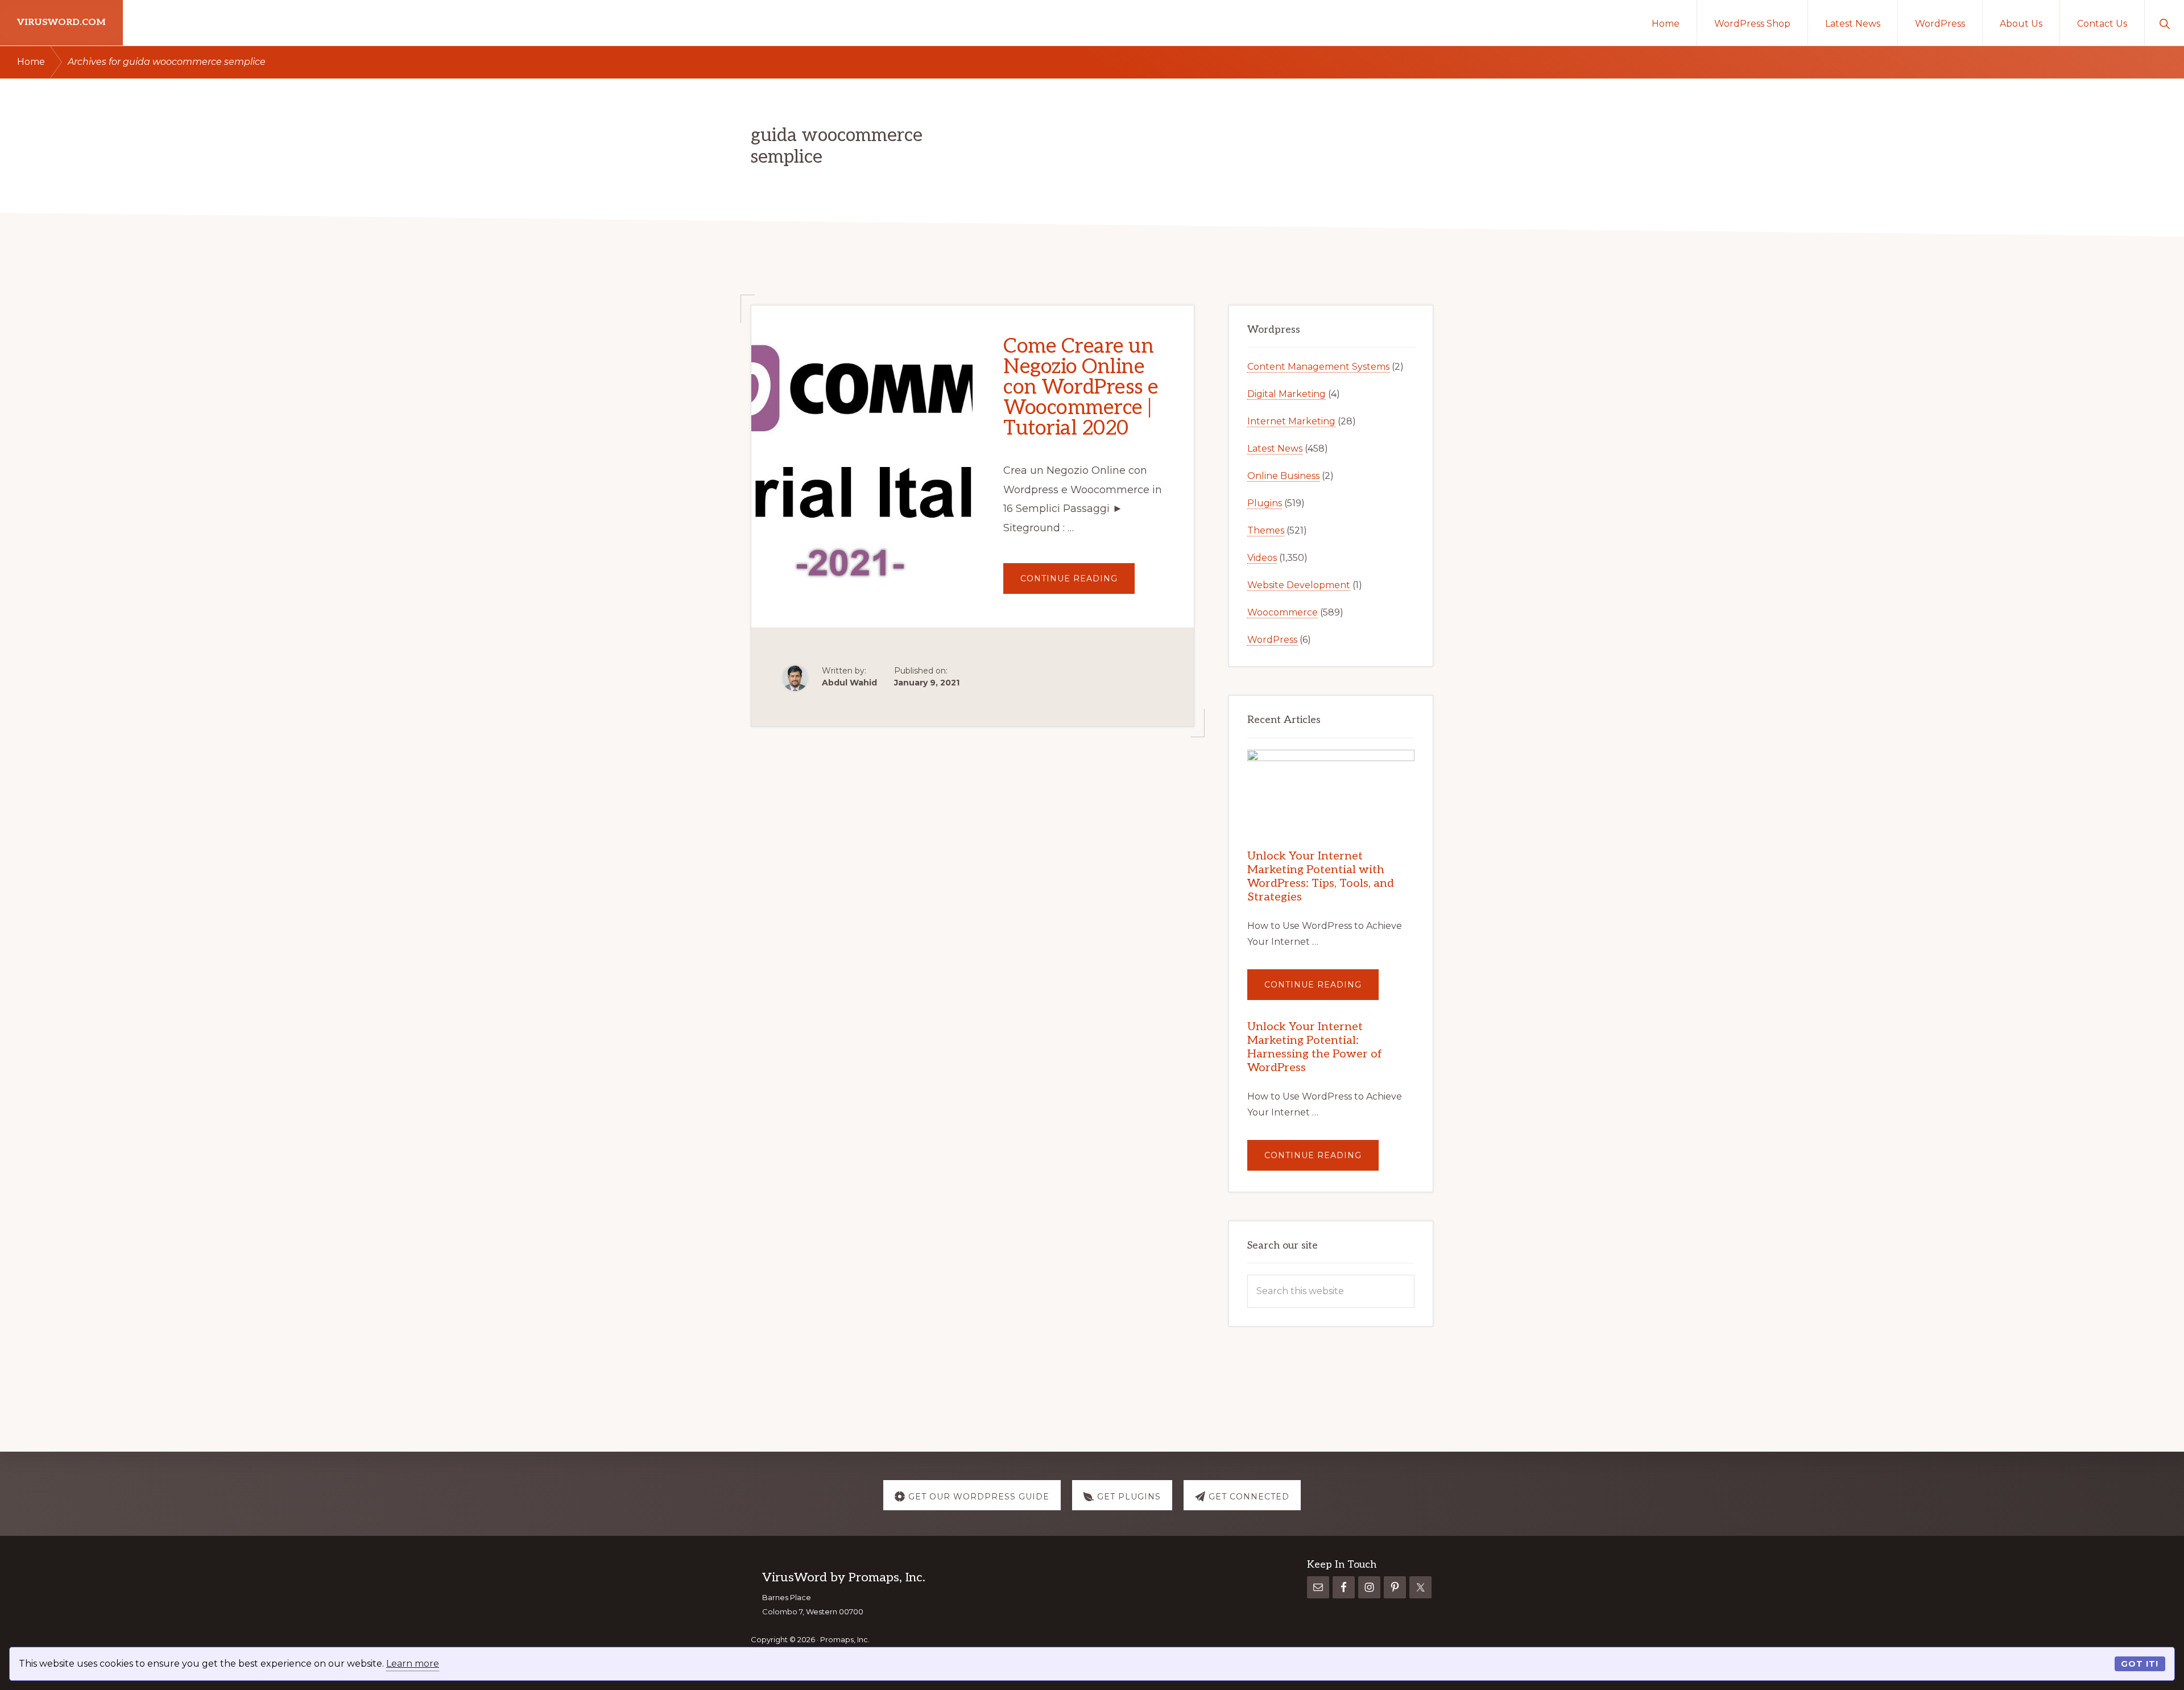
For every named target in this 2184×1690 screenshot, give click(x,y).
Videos (1262, 558)
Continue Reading (1077, 583)
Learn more (413, 1664)
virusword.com (61, 22)
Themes (1266, 530)
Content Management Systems (1318, 367)
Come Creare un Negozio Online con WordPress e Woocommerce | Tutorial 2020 (1081, 387)
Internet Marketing (1291, 421)
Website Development (1299, 585)
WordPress (1272, 640)
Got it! (2140, 1664)
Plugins (1265, 503)
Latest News (1275, 449)
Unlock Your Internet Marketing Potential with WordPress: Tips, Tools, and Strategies (1321, 877)
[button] (2164, 23)
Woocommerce (1283, 612)
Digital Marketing (1287, 394)
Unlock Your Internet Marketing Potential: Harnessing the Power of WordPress (1315, 1047)
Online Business (1283, 476)
